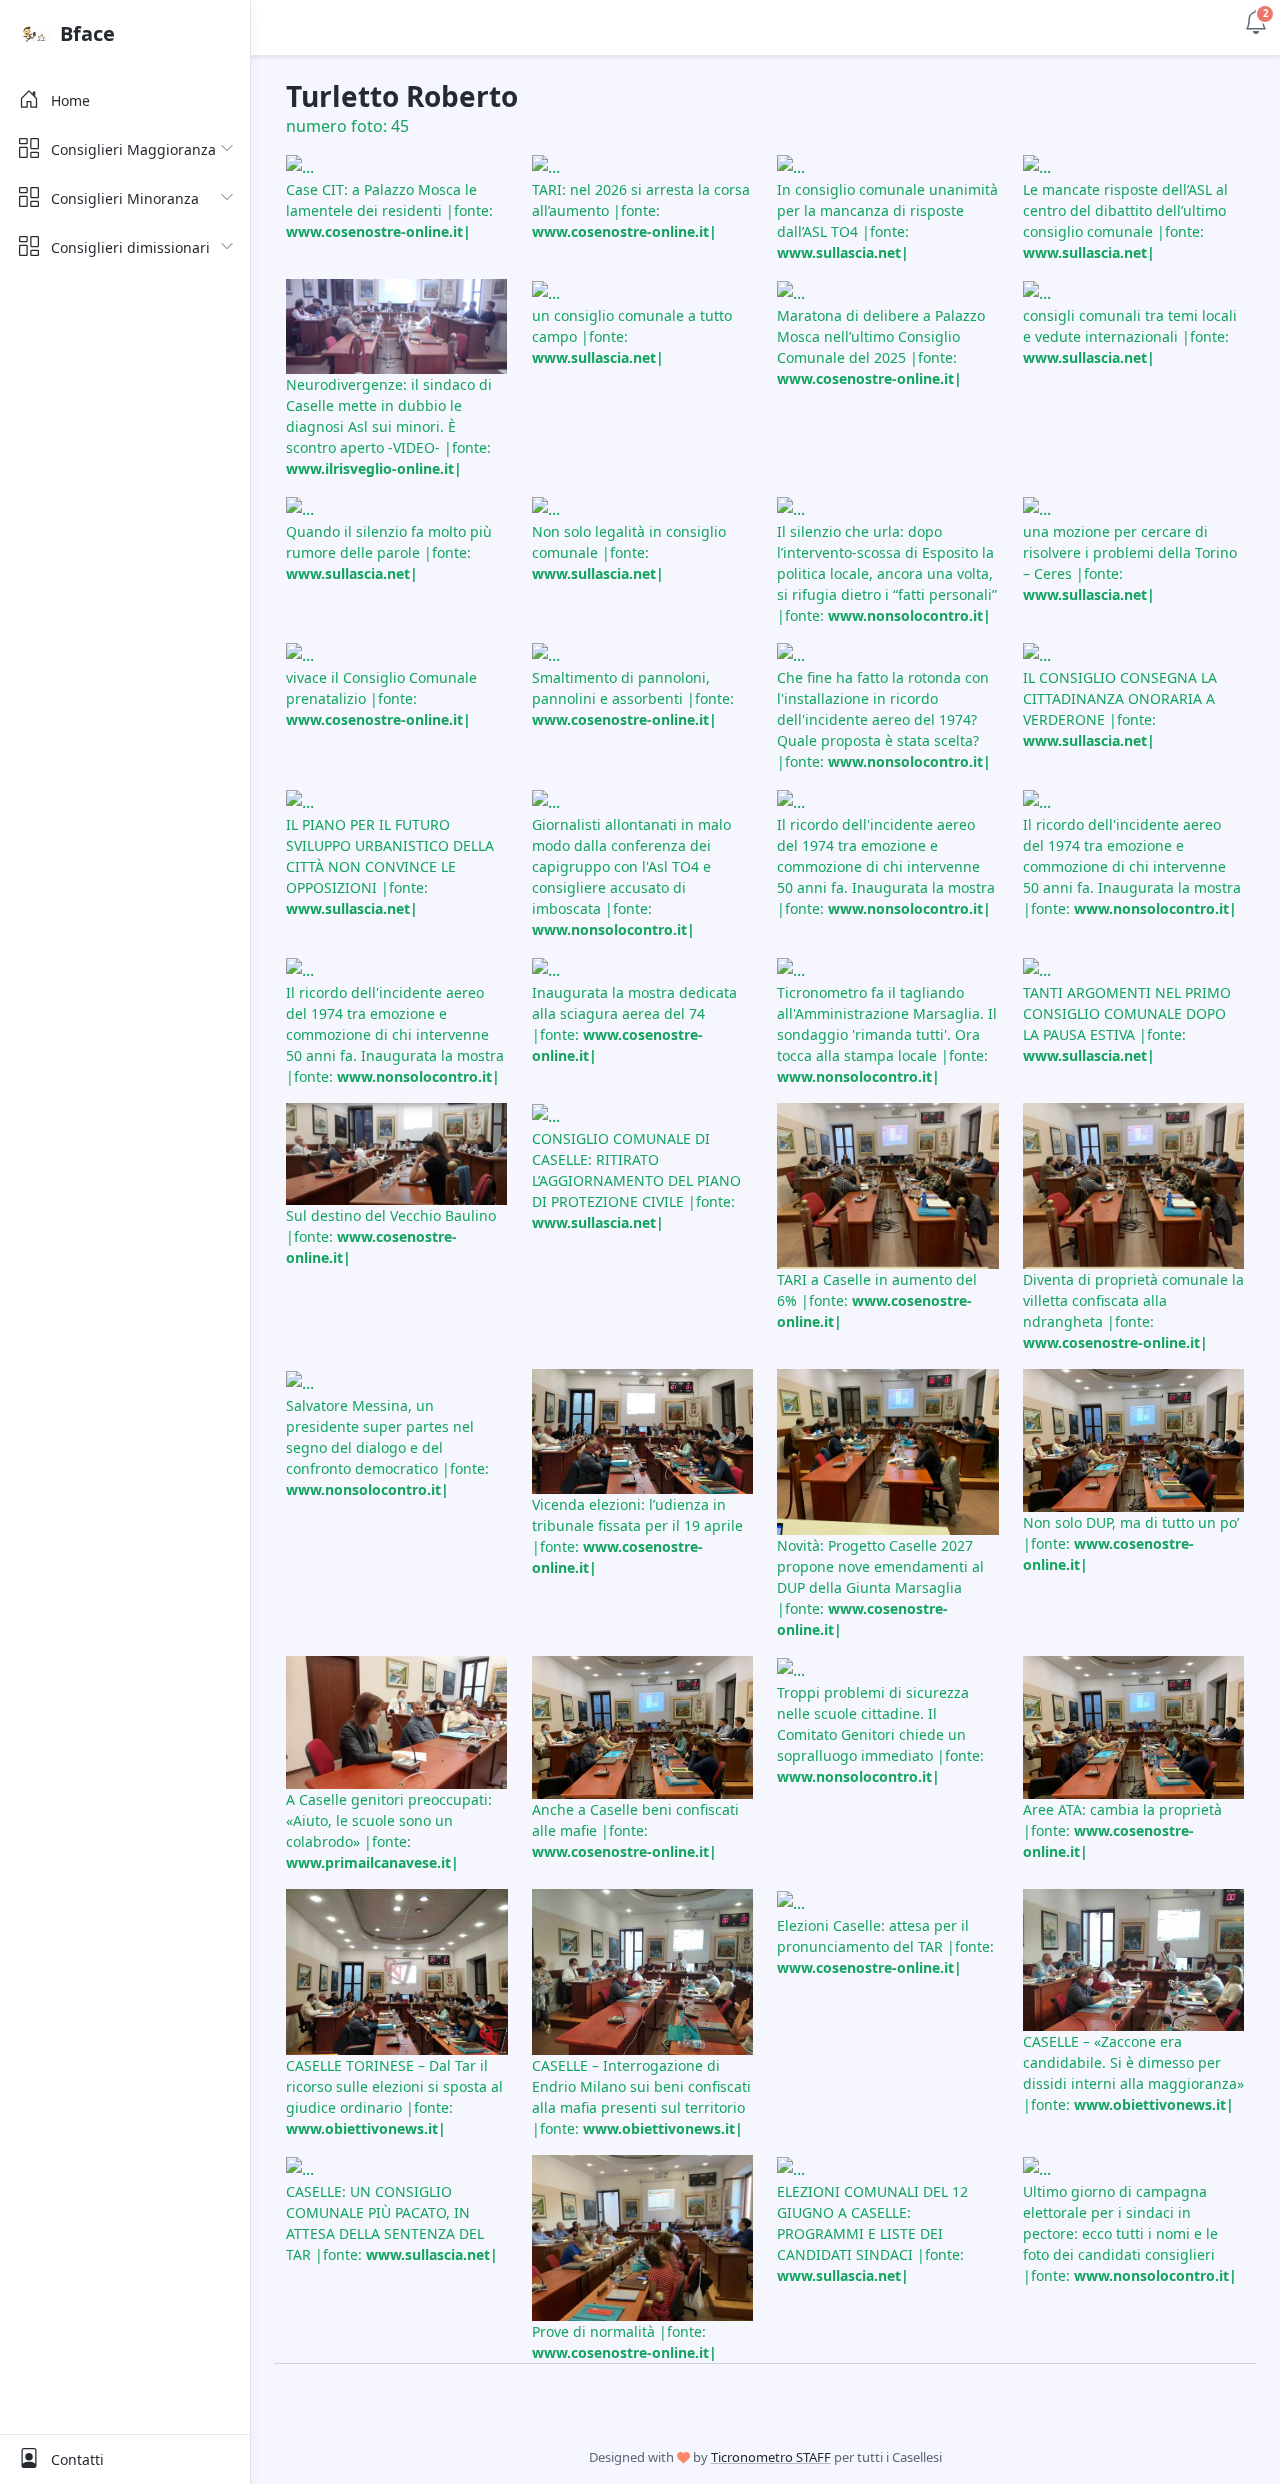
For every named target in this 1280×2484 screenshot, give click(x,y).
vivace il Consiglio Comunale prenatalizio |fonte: (381, 698)
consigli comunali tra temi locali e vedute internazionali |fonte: (1130, 336)
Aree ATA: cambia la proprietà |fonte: (1122, 1830)
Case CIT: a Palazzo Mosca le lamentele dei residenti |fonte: (389, 210)
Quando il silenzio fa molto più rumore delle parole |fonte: (389, 552)
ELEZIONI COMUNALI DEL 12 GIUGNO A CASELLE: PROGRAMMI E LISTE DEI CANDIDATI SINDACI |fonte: (872, 2233)
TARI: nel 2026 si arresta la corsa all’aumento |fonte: (641, 210)
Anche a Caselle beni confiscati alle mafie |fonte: (635, 1830)
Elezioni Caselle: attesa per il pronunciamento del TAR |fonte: (885, 1946)
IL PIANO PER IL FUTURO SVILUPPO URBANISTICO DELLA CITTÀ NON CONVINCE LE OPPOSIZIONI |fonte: (390, 866)
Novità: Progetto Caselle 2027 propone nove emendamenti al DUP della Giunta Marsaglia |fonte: (880, 1587)
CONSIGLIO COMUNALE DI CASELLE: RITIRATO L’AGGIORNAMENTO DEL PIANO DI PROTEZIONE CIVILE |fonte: (636, 1180)
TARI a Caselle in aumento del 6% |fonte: (877, 1300)
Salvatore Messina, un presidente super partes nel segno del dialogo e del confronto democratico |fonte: (387, 1447)
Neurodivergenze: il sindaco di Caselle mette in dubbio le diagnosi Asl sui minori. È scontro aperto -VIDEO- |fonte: (389, 426)
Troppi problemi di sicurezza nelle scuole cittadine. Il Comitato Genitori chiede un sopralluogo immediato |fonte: (880, 1734)
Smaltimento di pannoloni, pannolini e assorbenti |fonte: (633, 698)
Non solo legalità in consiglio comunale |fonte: (629, 552)
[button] (1256, 20)
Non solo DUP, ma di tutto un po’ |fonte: (1131, 1543)
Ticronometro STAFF (771, 2457)
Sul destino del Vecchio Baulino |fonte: (391, 1236)
